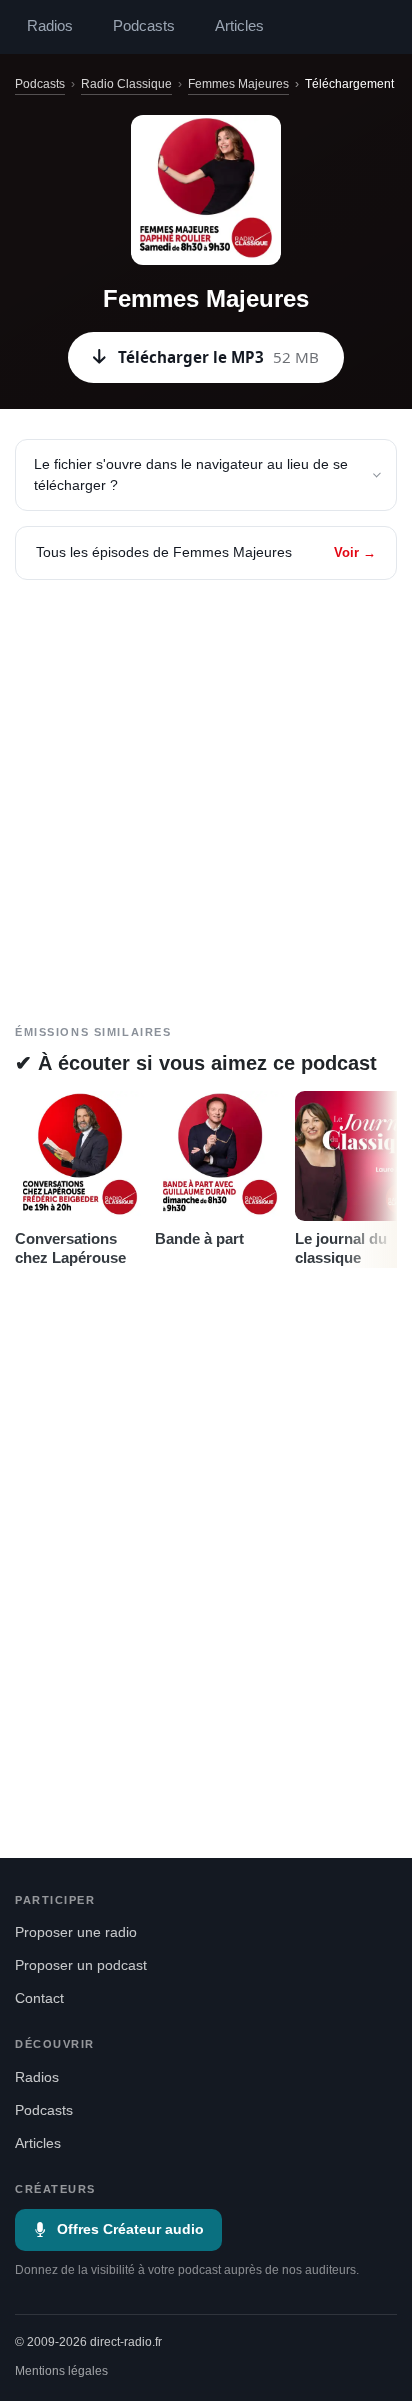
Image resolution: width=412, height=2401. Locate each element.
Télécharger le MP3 (218, 357)
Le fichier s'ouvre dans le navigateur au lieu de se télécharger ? (191, 474)
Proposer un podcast (81, 1965)
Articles (239, 26)
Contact (39, 1998)
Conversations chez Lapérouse (70, 1248)
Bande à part (199, 1238)
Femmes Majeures (238, 84)
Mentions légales (61, 2371)
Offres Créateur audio (130, 2229)
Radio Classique (126, 84)
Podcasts (144, 26)
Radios (50, 26)
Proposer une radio (76, 1932)
